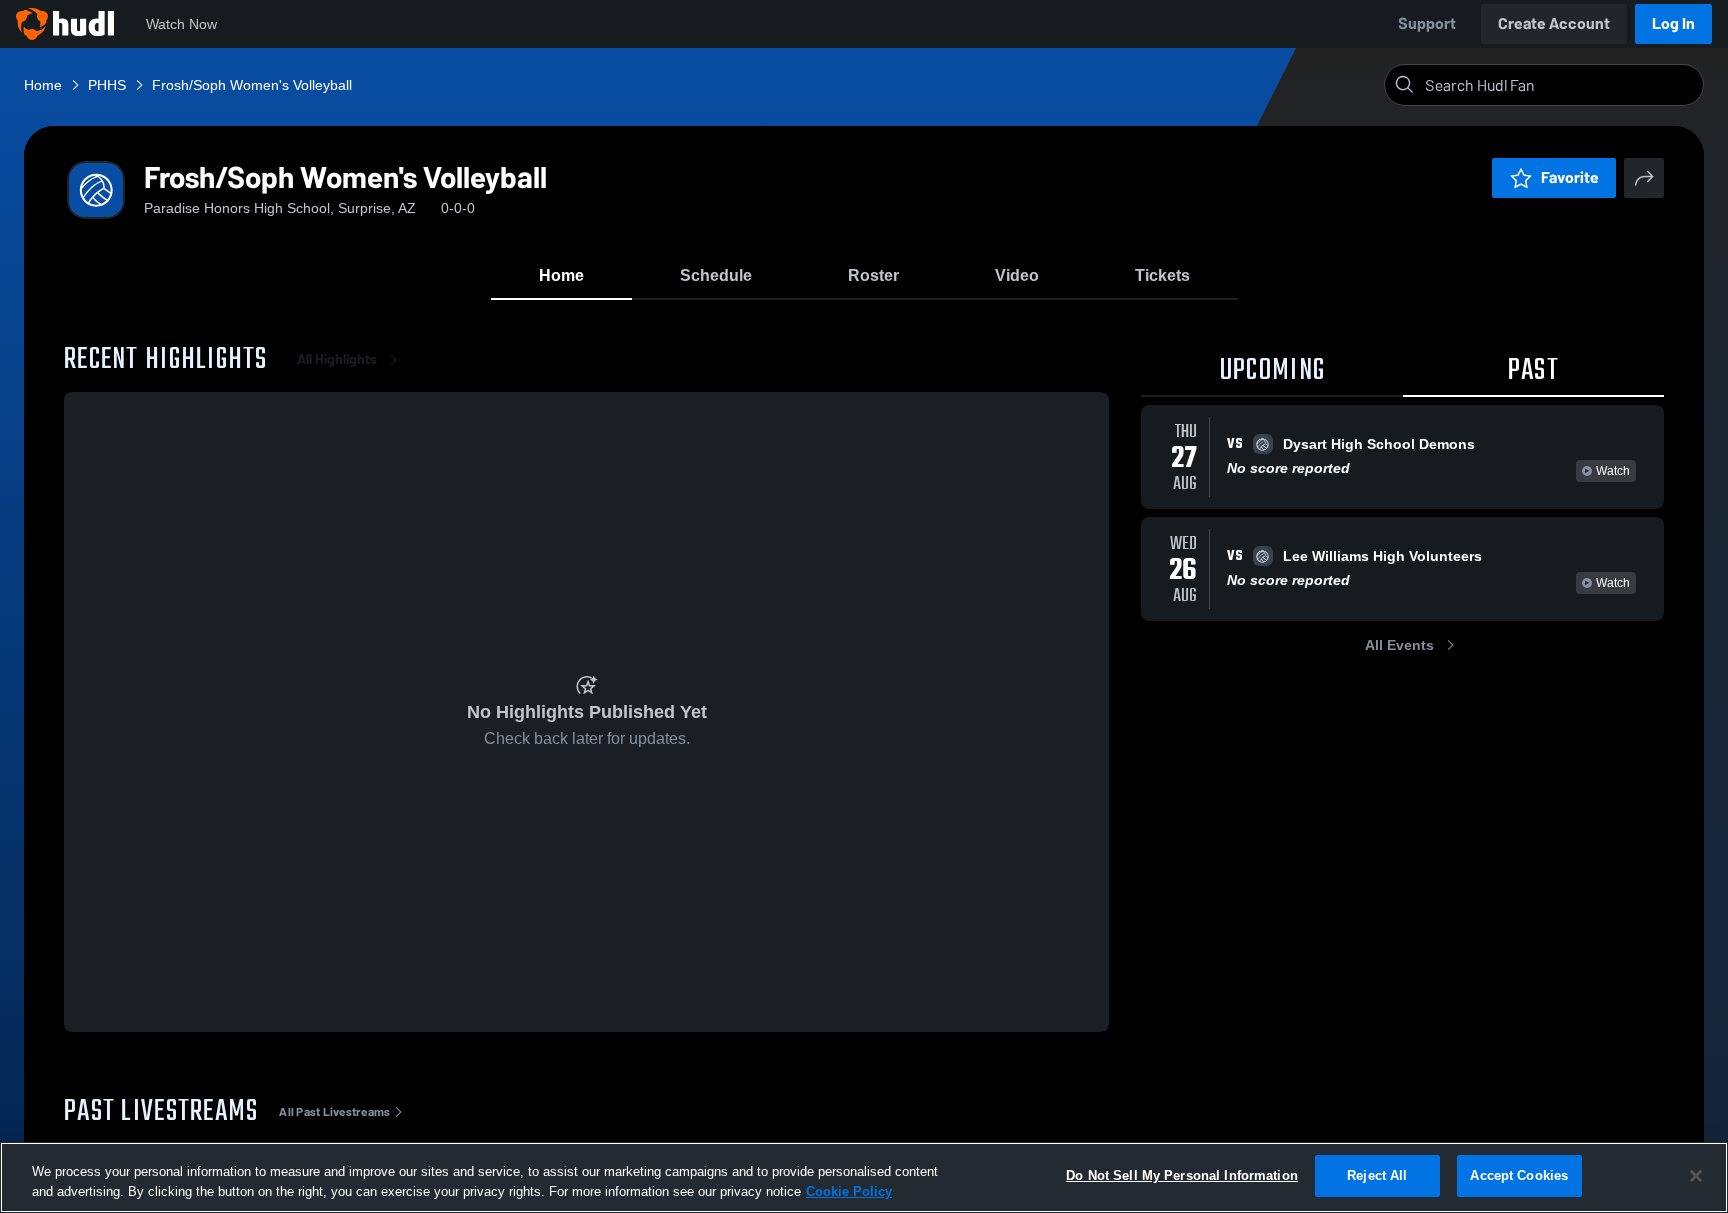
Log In (1673, 23)
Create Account (1554, 23)
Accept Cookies (1519, 1175)
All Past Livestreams (334, 1112)
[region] (864, 1177)
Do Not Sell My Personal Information (1182, 1175)
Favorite (1570, 177)
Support (1427, 23)
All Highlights (337, 359)
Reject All (1377, 1175)
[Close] (1696, 1176)
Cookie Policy (849, 1191)
